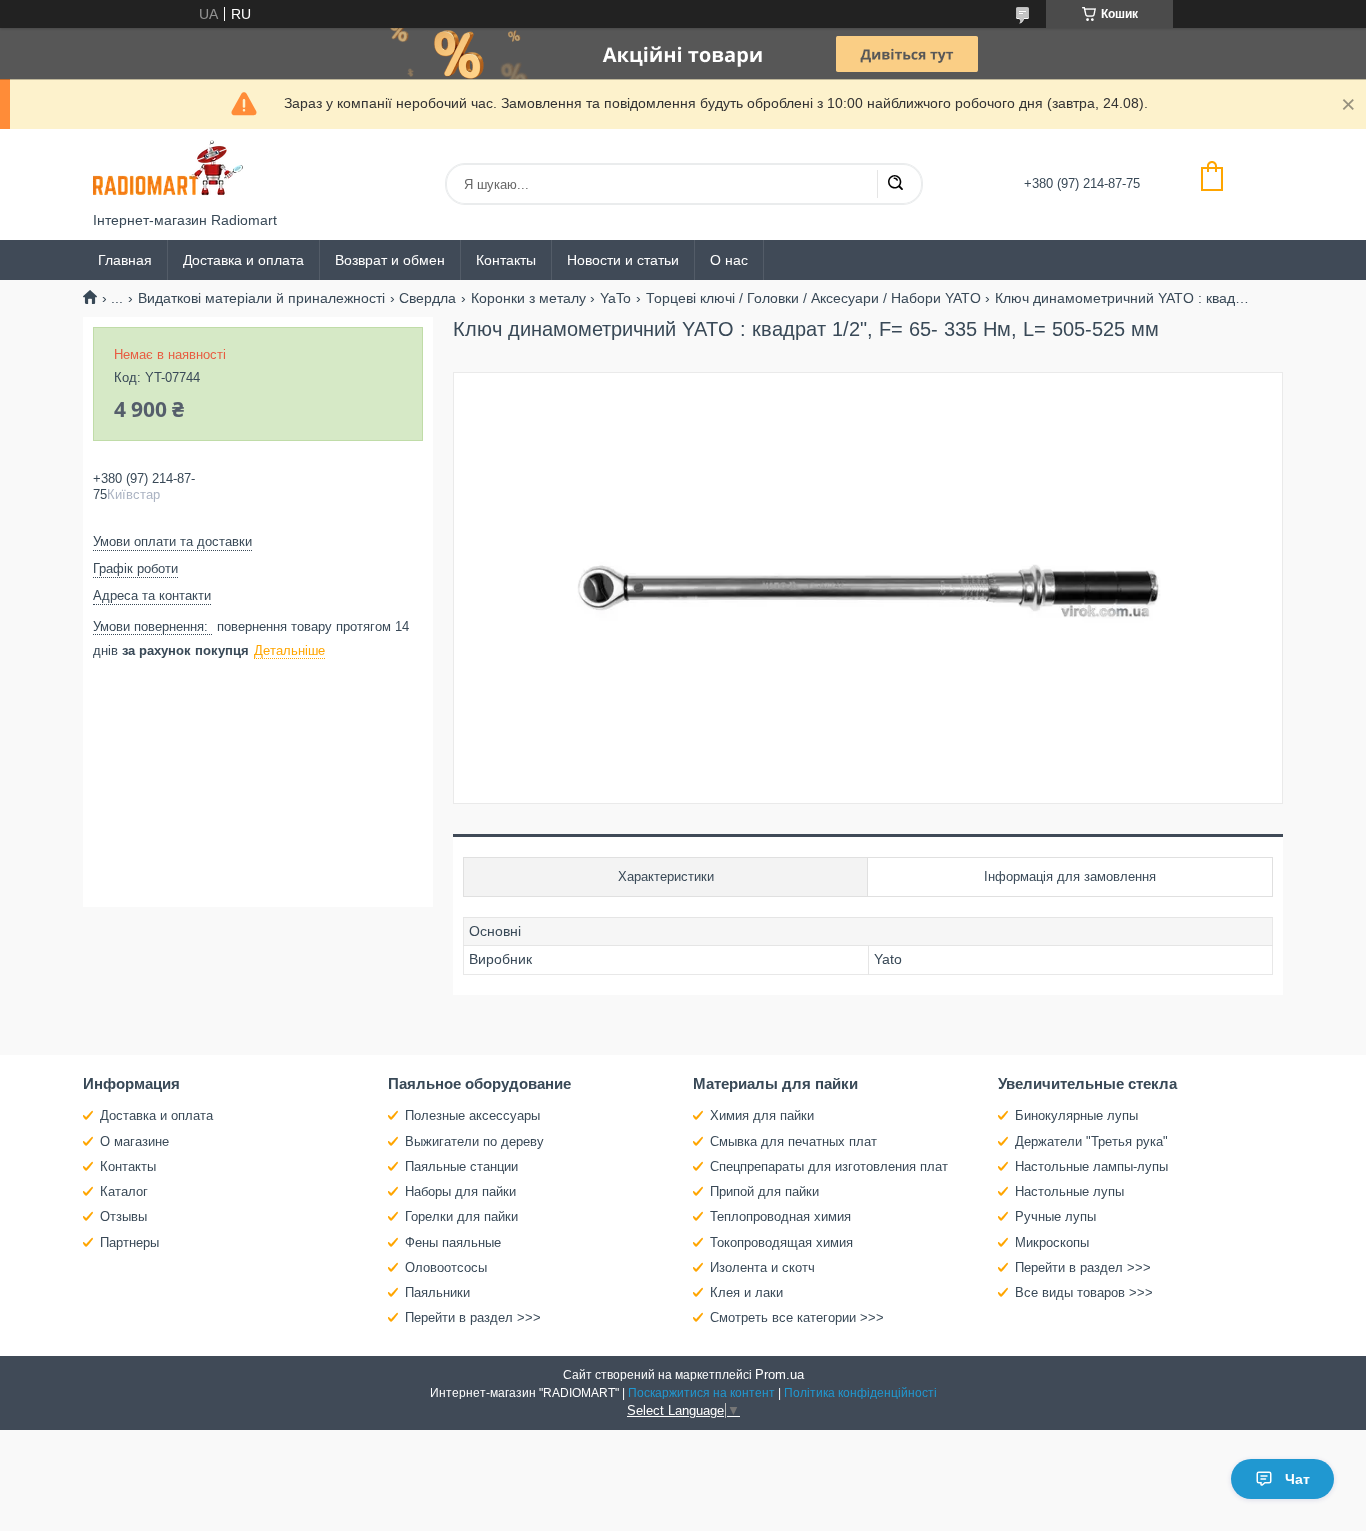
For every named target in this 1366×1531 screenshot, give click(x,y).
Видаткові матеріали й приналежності (261, 298)
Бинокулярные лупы (1076, 1115)
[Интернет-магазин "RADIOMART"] (168, 170)
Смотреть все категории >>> (797, 1317)
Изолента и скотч (762, 1267)
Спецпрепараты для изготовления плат (829, 1166)
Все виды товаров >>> (1084, 1292)
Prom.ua (779, 1374)
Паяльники (437, 1292)
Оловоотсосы (446, 1267)
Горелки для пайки (461, 1216)
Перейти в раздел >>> (473, 1317)
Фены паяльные (453, 1242)
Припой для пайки (764, 1191)
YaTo (615, 298)
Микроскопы (1052, 1242)
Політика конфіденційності (860, 1393)
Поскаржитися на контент (701, 1393)
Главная (125, 260)
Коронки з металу (528, 298)
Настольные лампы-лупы (1091, 1166)
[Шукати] (895, 184)
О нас (729, 260)
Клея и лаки (746, 1292)
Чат (1297, 1479)
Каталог (124, 1191)
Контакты (506, 260)
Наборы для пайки (460, 1191)
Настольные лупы (1069, 1191)
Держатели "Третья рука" (1091, 1141)
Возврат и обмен (390, 260)
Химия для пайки (762, 1115)
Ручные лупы (1055, 1216)
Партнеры (129, 1242)
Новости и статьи (623, 260)
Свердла (427, 298)
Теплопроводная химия (780, 1216)
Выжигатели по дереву (474, 1141)
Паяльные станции (461, 1166)
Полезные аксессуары (472, 1115)
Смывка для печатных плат (793, 1141)
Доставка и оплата (243, 260)
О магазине (134, 1141)
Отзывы (123, 1216)
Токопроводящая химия (781, 1242)
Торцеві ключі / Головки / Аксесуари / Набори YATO (813, 298)
